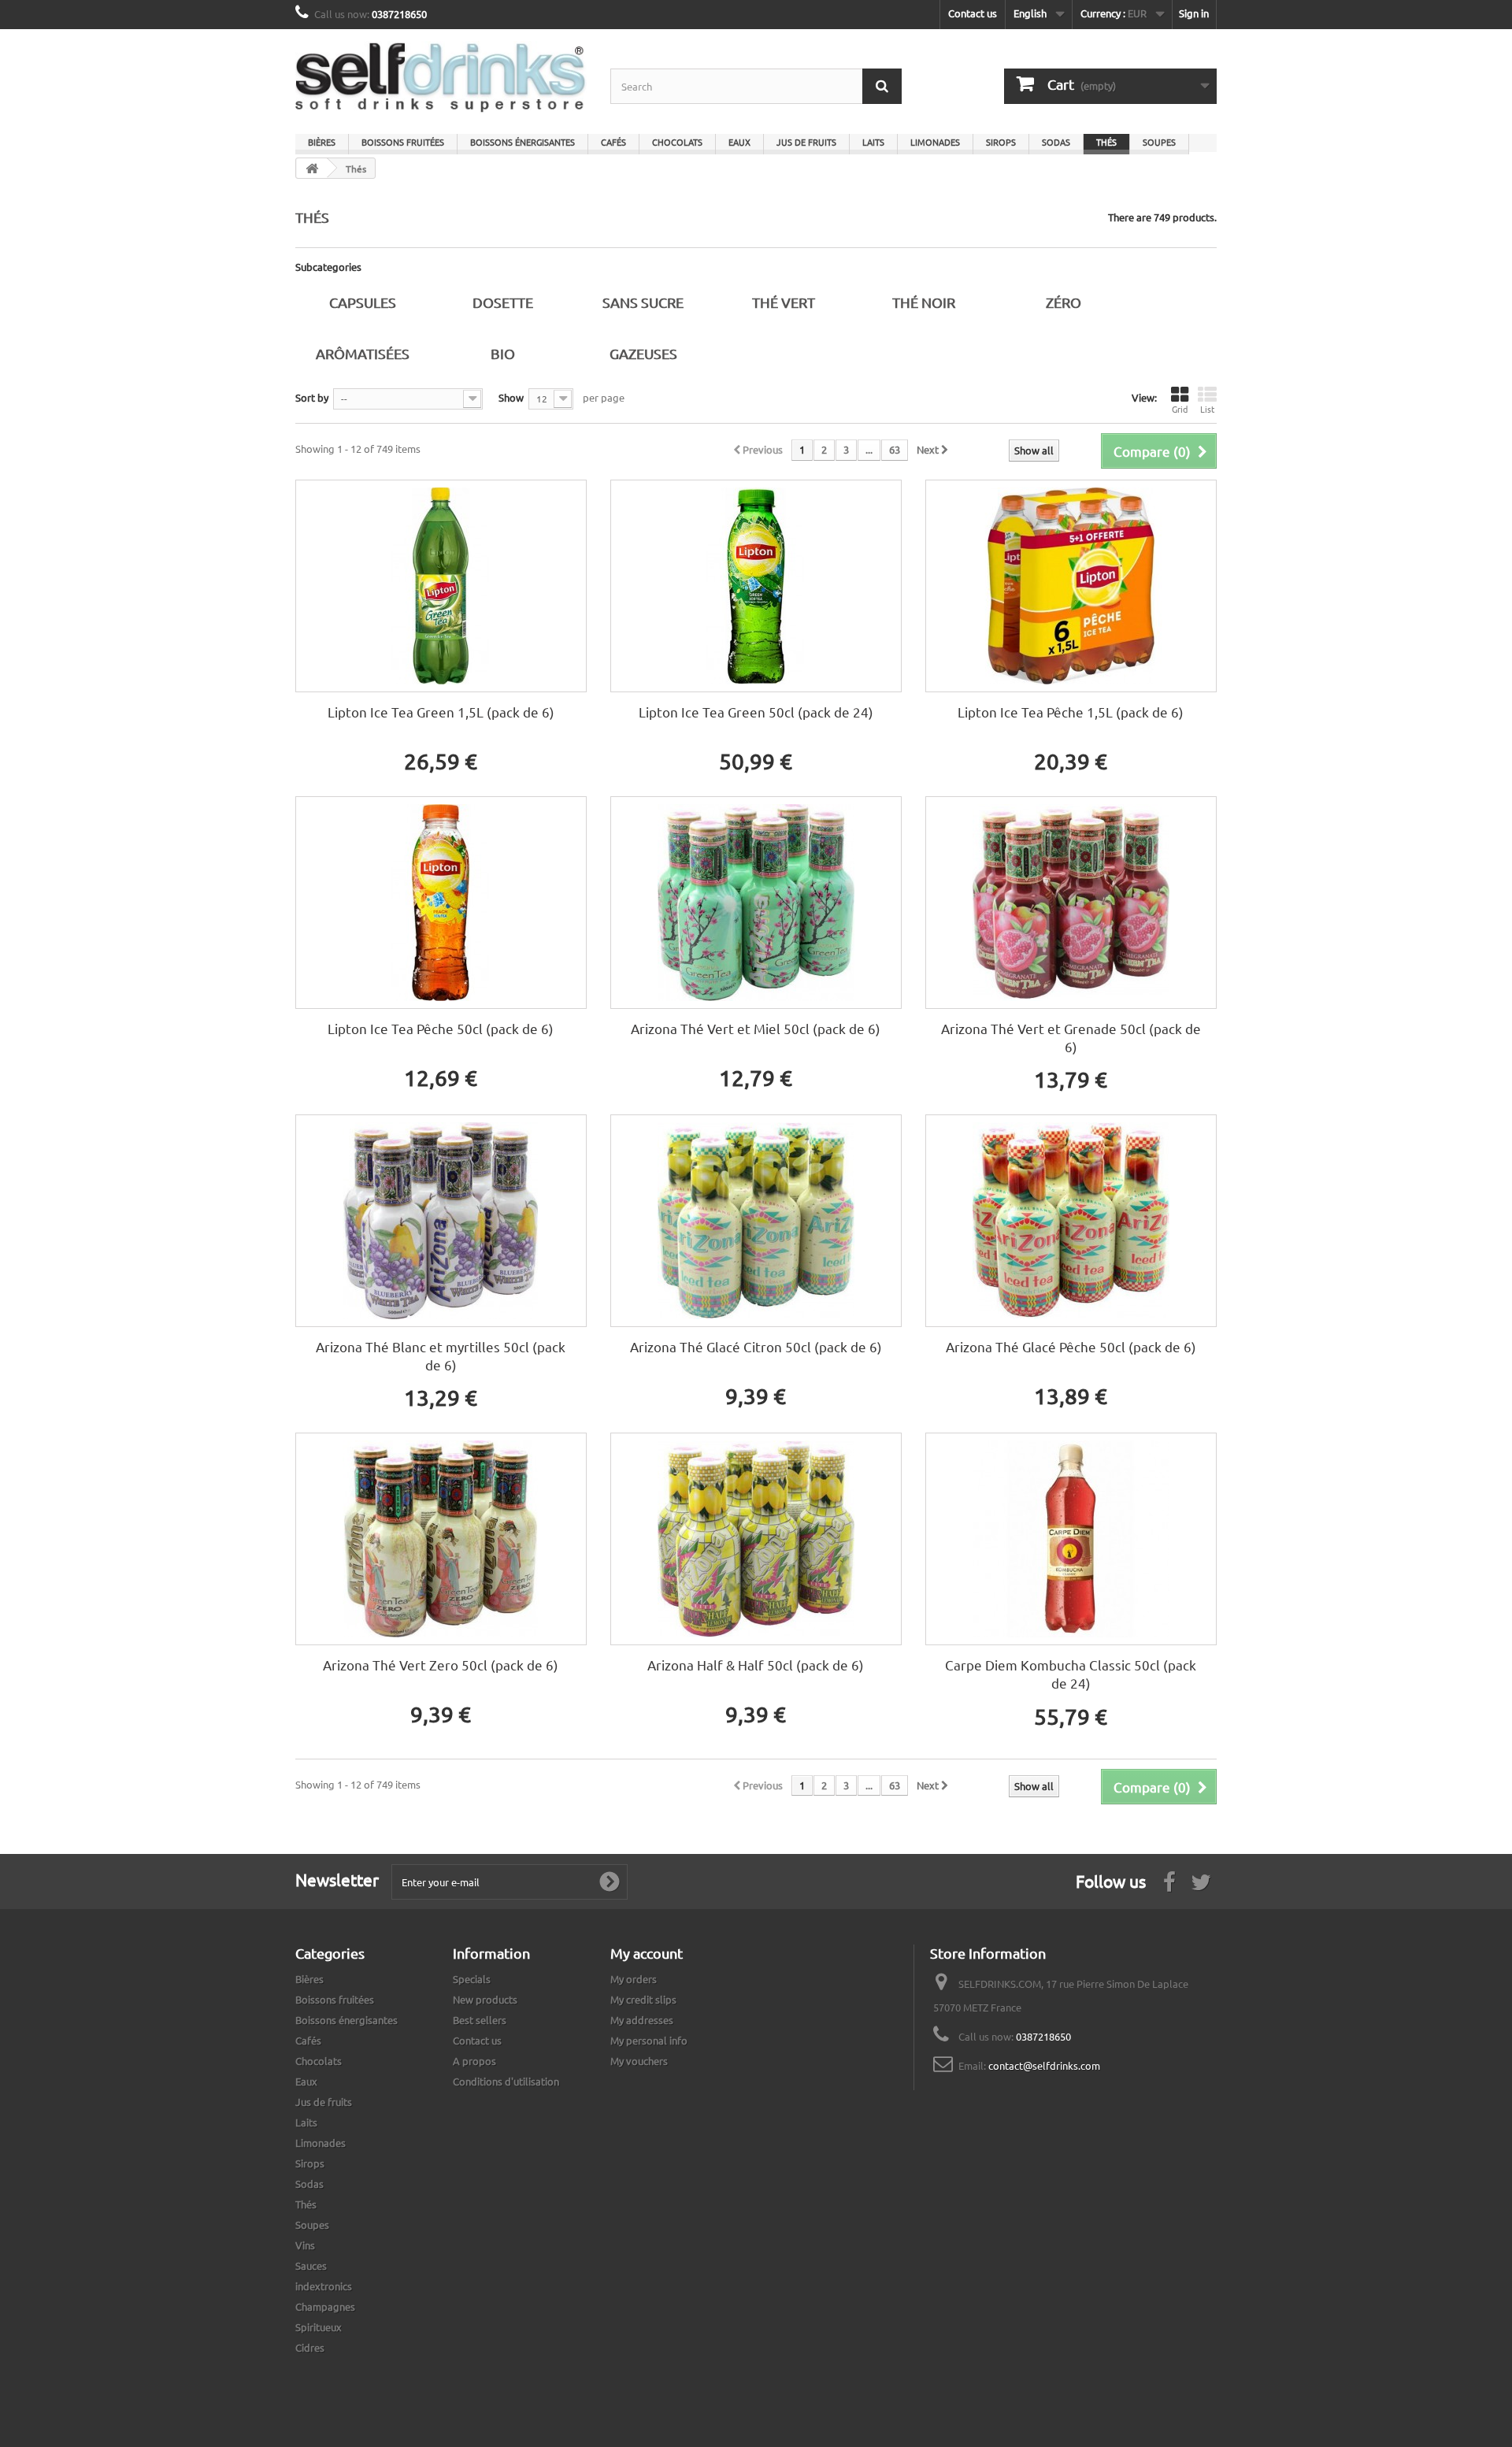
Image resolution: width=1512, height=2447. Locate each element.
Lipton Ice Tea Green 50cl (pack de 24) (756, 712)
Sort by (312, 397)
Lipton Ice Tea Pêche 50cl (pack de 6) (441, 1028)
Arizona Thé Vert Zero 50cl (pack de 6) (441, 1665)
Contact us (973, 13)
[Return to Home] (312, 168)
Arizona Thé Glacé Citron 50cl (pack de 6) (756, 1346)
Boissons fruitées (403, 142)
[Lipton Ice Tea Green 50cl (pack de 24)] (756, 586)
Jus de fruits (806, 142)
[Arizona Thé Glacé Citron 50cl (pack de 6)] (756, 1221)
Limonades (935, 142)
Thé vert (784, 302)
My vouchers (639, 2061)
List (1207, 409)
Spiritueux (319, 2327)
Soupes (1159, 142)
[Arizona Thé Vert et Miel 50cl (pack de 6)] (756, 903)
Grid (1180, 409)
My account (647, 1953)
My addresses (642, 2020)
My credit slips (643, 1999)
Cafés (613, 142)
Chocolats (677, 142)
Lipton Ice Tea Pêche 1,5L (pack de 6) (1071, 712)
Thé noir (924, 302)
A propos (474, 2061)
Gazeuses (643, 353)
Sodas (1056, 142)
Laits (873, 142)
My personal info (649, 2040)
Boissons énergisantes (523, 142)
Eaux (739, 142)
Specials (472, 1979)
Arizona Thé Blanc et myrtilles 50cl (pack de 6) (441, 1355)
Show (511, 397)
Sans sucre (643, 302)
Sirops (1001, 142)
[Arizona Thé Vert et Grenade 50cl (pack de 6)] (1071, 903)
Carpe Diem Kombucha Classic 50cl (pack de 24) (1071, 1674)
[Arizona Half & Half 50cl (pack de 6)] (756, 1539)
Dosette (503, 302)
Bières (322, 142)
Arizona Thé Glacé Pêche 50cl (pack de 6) (1071, 1346)
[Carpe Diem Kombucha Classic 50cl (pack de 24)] (1071, 1539)
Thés (1106, 142)
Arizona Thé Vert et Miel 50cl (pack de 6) (756, 1028)
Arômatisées (363, 353)
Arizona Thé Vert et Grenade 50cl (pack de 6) (1071, 1037)
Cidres (310, 2347)
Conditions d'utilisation (506, 2081)
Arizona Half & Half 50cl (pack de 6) (756, 1665)
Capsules (363, 302)
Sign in (1194, 13)
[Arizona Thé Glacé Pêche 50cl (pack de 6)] (1071, 1221)
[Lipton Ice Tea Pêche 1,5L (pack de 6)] (1071, 586)
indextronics (324, 2286)
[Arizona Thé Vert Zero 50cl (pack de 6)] (441, 1539)
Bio (503, 353)
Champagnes (325, 2306)
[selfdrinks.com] (441, 78)
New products (485, 1999)
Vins (305, 2245)
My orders (634, 1979)
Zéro (1064, 302)
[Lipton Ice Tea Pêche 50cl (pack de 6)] (441, 903)
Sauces (311, 2265)
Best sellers (480, 2020)
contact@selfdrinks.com (1044, 2065)
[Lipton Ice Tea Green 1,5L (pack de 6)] (441, 586)
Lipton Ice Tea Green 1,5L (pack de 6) (441, 712)
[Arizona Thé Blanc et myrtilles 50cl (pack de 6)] (441, 1221)
